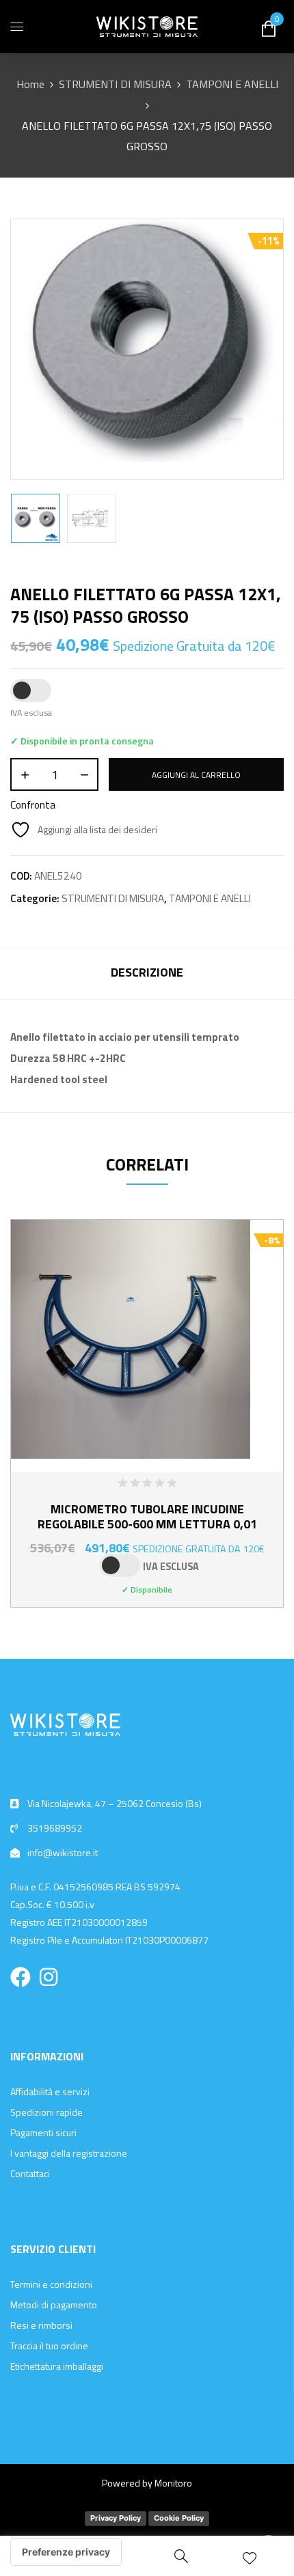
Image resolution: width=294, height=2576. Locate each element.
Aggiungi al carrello (196, 775)
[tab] (147, 974)
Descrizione (147, 972)
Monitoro (173, 2483)
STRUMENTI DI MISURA (115, 84)
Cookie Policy (179, 2518)
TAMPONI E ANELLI (232, 84)
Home (30, 84)
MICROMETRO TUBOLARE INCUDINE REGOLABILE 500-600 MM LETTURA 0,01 (147, 1516)
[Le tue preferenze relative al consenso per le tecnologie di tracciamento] (66, 2552)
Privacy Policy (116, 2518)
